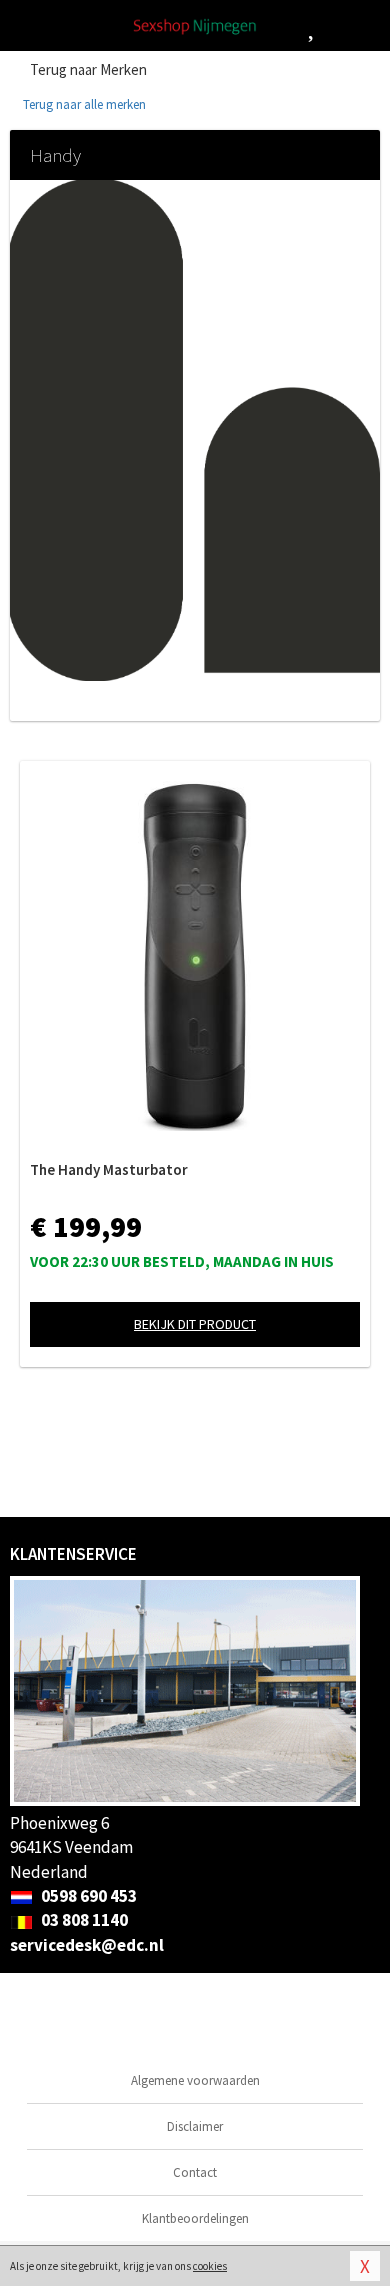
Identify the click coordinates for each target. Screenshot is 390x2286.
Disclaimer (195, 2126)
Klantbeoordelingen (195, 2218)
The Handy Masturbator (109, 1169)
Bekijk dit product (195, 1324)
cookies (210, 2266)
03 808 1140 (83, 1920)
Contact (195, 2172)
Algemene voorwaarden (195, 2080)
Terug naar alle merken (83, 104)
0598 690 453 (87, 1896)
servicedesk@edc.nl (87, 1945)
